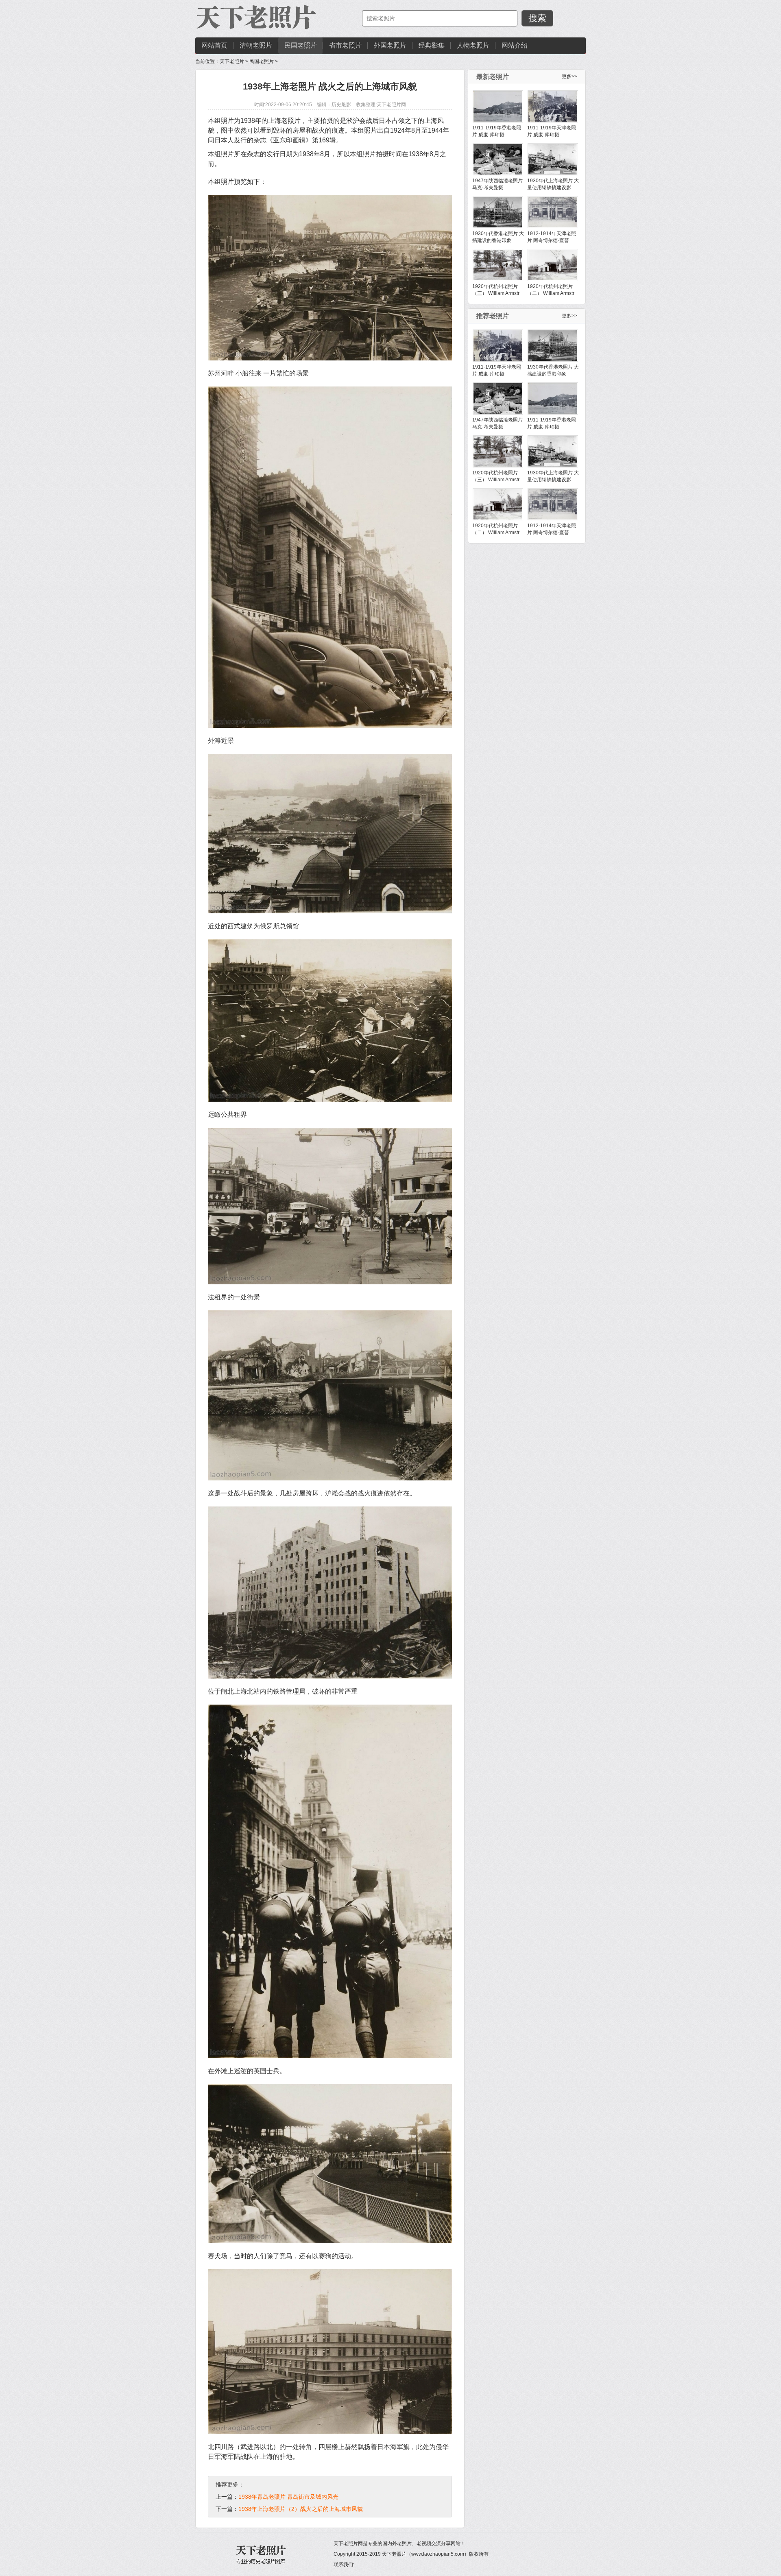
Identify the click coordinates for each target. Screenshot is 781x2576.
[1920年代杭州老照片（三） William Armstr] (498, 265)
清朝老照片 (256, 45)
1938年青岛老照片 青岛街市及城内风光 (288, 2497)
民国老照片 (301, 45)
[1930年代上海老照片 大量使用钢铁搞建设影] (553, 159)
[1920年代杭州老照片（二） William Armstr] (553, 265)
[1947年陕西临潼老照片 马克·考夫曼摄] (498, 159)
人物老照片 (473, 45)
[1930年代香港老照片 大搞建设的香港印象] (498, 212)
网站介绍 (515, 45)
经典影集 (432, 45)
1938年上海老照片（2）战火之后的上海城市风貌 (301, 2509)
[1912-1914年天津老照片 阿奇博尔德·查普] (553, 212)
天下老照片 (232, 61)
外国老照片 (390, 45)
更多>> (569, 76)
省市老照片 (345, 45)
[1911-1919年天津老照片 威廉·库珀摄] (553, 106)
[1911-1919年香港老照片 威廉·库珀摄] (498, 106)
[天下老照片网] (256, 18)
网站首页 (214, 45)
